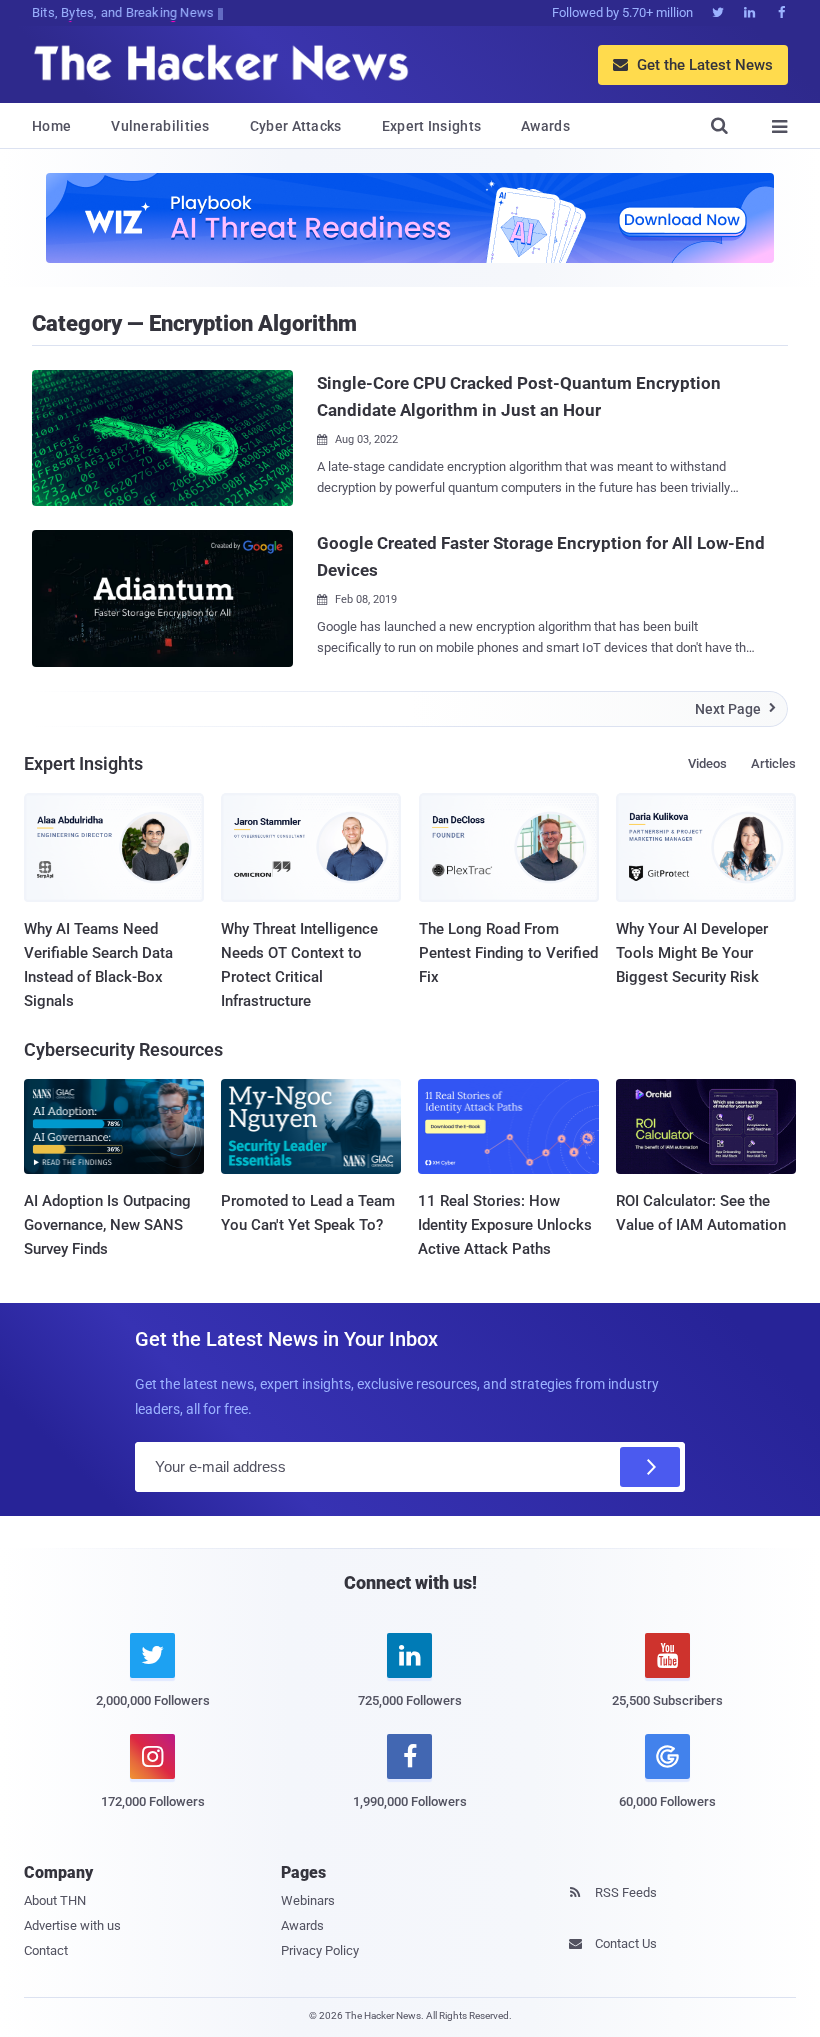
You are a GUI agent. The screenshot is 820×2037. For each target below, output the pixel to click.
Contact (46, 1950)
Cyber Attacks (296, 126)
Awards (545, 126)
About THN (55, 1900)
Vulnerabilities (160, 126)
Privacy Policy (320, 1950)
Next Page (735, 709)
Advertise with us (72, 1925)
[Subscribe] (650, 1467)
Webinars (308, 1900)
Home (51, 126)
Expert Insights (432, 126)
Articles (773, 763)
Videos (707, 763)
